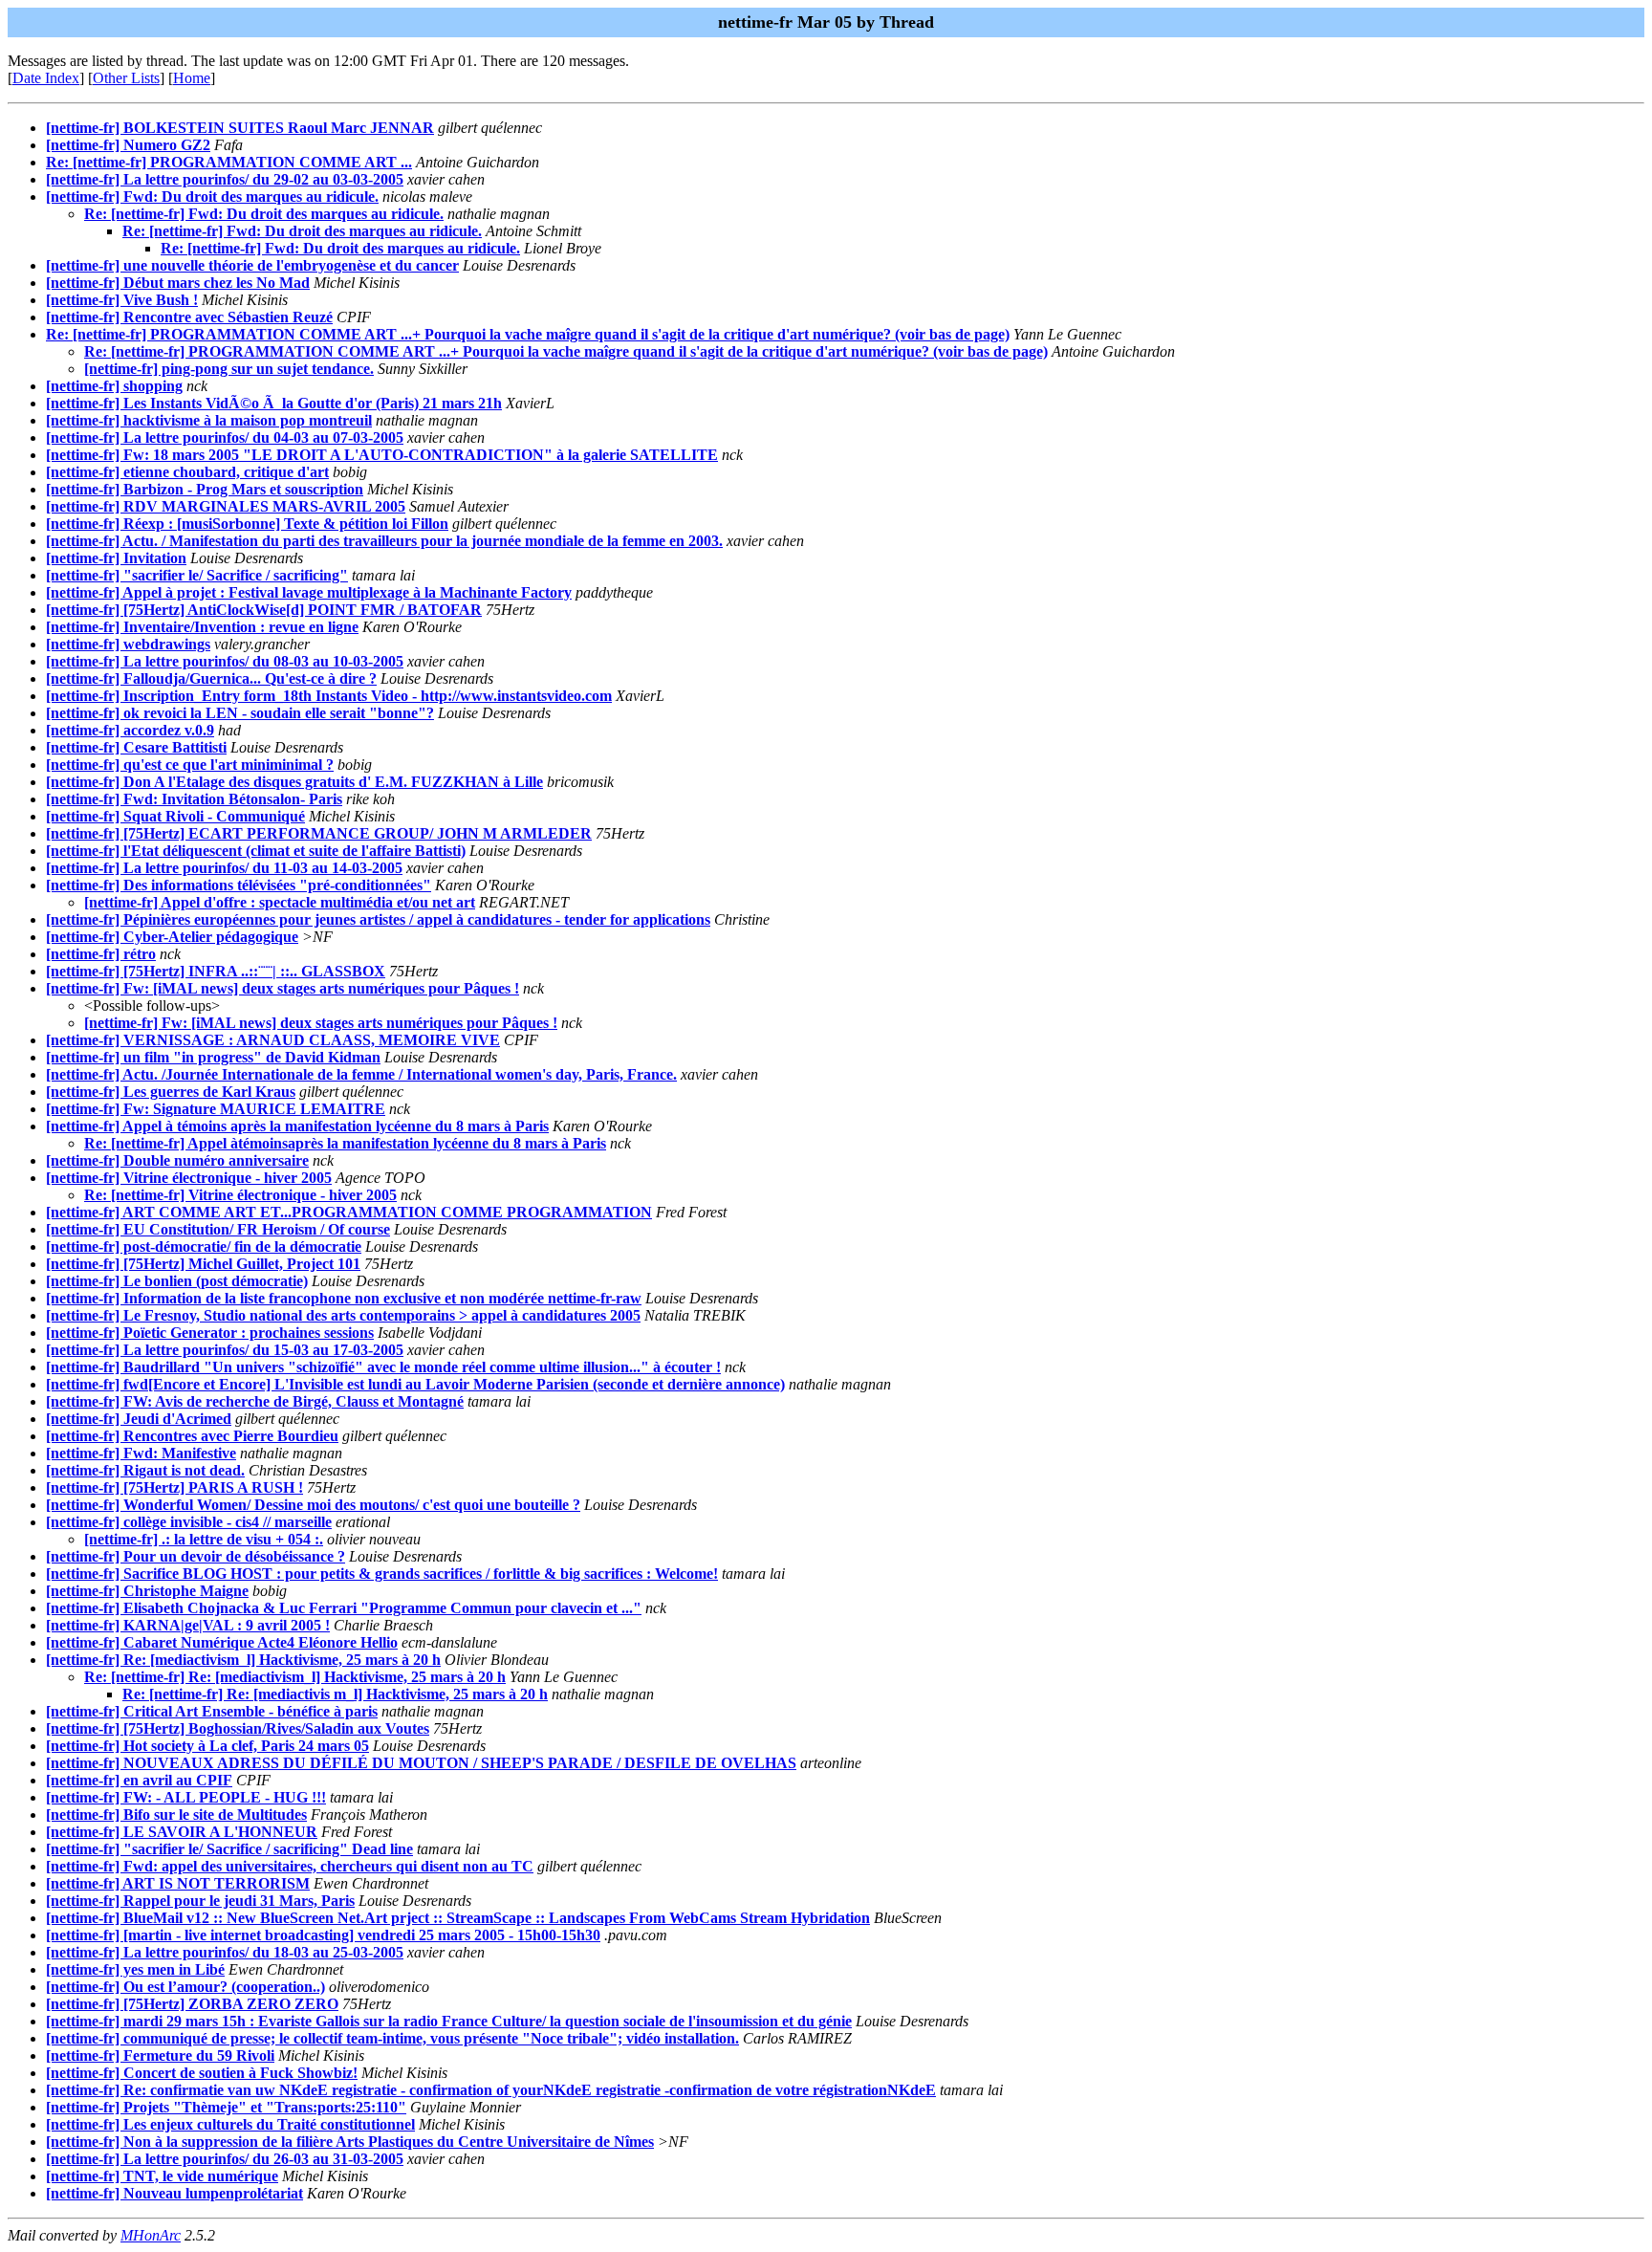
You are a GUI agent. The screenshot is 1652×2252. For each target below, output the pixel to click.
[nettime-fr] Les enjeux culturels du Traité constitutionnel (230, 2124)
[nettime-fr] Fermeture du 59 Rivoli (160, 2055)
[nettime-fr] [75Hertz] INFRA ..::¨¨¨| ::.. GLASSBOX (216, 971)
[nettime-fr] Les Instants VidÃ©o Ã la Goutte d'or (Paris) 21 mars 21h (274, 403)
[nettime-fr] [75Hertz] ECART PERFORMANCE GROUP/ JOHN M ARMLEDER (319, 833)
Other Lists (126, 78)
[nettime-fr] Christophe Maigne (147, 1591)
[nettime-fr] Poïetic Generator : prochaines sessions (210, 1333)
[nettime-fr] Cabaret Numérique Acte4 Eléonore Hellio (222, 1642)
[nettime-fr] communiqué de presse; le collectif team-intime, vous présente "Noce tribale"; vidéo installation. (392, 2038)
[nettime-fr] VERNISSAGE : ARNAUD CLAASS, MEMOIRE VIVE (273, 1040)
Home (192, 78)
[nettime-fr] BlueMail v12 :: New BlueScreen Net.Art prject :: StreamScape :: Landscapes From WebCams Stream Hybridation (458, 1918)
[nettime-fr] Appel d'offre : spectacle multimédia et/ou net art (280, 902)
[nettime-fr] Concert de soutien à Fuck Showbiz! (202, 2073)
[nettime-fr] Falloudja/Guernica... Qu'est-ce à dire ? (211, 678)
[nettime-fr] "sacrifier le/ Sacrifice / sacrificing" (197, 575)
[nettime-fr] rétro (101, 954)
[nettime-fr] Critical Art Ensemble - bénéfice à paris (212, 1711)
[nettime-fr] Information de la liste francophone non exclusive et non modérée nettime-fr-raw (344, 1298)
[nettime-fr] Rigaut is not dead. (145, 1470)
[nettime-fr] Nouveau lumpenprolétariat (174, 2193)
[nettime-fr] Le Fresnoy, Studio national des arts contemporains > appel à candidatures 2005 (343, 1315)
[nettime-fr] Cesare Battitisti (136, 747)
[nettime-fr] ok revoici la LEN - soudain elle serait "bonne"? (240, 713)
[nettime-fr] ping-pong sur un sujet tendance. (229, 369)
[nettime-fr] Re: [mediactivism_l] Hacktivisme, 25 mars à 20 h (243, 1660)
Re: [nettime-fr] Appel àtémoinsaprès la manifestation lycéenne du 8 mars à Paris (345, 1143)
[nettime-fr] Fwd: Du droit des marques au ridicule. (212, 197)
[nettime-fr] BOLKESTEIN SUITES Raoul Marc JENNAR (240, 128)
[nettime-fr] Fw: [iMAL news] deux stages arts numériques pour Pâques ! (283, 988)
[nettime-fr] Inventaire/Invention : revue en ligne (202, 627)
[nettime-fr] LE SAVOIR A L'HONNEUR (182, 1832)
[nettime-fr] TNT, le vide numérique (162, 2176)
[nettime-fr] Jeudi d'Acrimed (139, 1419)
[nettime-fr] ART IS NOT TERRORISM (178, 1883)
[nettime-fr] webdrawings (128, 644)
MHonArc (151, 2235)
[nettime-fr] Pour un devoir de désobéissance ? (196, 1556)
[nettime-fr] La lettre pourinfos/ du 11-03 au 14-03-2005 (224, 868)
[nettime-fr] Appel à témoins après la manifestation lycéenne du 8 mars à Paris (297, 1126)
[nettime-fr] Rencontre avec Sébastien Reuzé (189, 317)
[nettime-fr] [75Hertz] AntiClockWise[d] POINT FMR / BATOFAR (264, 610)
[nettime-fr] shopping (114, 386)
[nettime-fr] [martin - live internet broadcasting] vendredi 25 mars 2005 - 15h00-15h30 (323, 1935)
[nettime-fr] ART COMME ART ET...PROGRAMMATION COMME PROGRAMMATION (349, 1212)
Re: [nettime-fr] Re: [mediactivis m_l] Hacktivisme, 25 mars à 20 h (335, 1694)
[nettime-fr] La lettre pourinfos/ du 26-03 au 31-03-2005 (225, 2159)
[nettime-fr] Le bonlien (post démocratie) (177, 1281)
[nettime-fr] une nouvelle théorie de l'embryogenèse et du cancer (252, 265)
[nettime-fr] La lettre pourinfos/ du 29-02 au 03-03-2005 (225, 179)
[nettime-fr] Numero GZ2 (128, 145)
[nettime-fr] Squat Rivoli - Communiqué (175, 816)
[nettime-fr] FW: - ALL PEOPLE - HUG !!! (186, 1797)
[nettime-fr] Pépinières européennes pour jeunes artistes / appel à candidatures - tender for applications (378, 919)
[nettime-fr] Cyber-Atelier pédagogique (172, 937)
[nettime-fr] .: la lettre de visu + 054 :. (204, 1539)
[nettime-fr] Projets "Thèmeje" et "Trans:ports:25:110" (226, 2107)
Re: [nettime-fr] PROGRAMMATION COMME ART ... (229, 162)
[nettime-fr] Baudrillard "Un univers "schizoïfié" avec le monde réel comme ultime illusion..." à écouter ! (383, 1367)
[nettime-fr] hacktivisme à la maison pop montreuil (209, 420)
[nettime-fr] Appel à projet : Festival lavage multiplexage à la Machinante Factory (309, 592)
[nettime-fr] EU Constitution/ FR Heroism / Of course (218, 1229)
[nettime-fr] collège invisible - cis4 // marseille (189, 1522)
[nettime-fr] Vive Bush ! (122, 300)
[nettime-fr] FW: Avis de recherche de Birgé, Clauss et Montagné (255, 1401)
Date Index (46, 78)
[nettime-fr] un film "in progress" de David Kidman (213, 1057)
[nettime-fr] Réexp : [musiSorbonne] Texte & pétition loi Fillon (247, 524)
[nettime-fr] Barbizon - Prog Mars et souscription (205, 489)
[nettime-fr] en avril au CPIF (139, 1780)
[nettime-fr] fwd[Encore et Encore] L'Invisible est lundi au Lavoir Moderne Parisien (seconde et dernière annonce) (415, 1384)
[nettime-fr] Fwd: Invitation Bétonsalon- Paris (194, 799)
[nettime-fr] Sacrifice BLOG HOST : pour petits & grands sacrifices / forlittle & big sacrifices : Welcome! (382, 1574)
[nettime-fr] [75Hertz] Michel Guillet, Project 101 (203, 1264)
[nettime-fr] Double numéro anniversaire (177, 1160)
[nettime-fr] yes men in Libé (135, 1969)
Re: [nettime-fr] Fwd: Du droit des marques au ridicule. (264, 214)
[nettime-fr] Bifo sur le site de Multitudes (176, 1815)
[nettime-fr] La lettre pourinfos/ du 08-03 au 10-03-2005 (225, 661)
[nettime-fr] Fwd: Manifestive (141, 1453)
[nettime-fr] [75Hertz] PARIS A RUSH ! (174, 1487)
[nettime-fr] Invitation (116, 558)
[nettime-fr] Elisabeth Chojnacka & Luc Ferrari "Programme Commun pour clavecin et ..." (344, 1608)
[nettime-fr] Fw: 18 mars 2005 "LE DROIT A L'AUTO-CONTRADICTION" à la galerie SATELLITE (382, 455)
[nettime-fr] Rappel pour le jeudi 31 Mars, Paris (200, 1901)
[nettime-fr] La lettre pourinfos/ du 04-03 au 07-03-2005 (225, 437)
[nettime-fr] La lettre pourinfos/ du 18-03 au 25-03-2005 (225, 1952)
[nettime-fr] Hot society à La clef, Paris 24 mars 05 (207, 1746)
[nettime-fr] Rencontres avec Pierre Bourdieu (192, 1436)
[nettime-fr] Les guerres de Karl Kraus (171, 1092)
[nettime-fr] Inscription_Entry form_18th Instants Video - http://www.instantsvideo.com (329, 696)
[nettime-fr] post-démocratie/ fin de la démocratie (204, 1246)
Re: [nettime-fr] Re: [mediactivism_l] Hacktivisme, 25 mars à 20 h (295, 1677)
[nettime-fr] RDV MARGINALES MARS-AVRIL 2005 (226, 506)
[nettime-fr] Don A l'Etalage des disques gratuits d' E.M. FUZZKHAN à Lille (294, 782)
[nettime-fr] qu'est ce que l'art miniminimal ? (190, 765)
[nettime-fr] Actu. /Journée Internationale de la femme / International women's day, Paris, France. (361, 1074)
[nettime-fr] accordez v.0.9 (130, 730)
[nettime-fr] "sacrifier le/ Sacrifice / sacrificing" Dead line (229, 1849)
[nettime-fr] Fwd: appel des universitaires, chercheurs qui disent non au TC (290, 1866)
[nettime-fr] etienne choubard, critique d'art (187, 472)
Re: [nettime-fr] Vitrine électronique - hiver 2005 (240, 1195)
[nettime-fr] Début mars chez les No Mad (178, 283)
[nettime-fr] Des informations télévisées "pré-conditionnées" (239, 885)
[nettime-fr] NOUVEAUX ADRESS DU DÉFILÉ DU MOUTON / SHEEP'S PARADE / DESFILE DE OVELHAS (421, 1763)
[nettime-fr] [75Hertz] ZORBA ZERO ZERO (192, 2004)
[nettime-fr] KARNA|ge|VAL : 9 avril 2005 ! (188, 1625)
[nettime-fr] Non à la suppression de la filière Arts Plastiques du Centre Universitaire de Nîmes (350, 2142)
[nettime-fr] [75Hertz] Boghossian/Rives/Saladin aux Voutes (238, 1728)
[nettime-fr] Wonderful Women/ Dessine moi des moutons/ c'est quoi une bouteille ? (313, 1505)
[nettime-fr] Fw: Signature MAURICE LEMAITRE (216, 1109)
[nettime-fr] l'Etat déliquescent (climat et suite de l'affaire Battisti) (256, 851)
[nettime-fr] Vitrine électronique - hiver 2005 (189, 1178)
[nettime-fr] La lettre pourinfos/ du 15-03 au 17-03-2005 (225, 1350)
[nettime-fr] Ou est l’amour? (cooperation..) (185, 1987)
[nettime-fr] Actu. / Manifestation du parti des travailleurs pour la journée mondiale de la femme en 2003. (384, 541)
